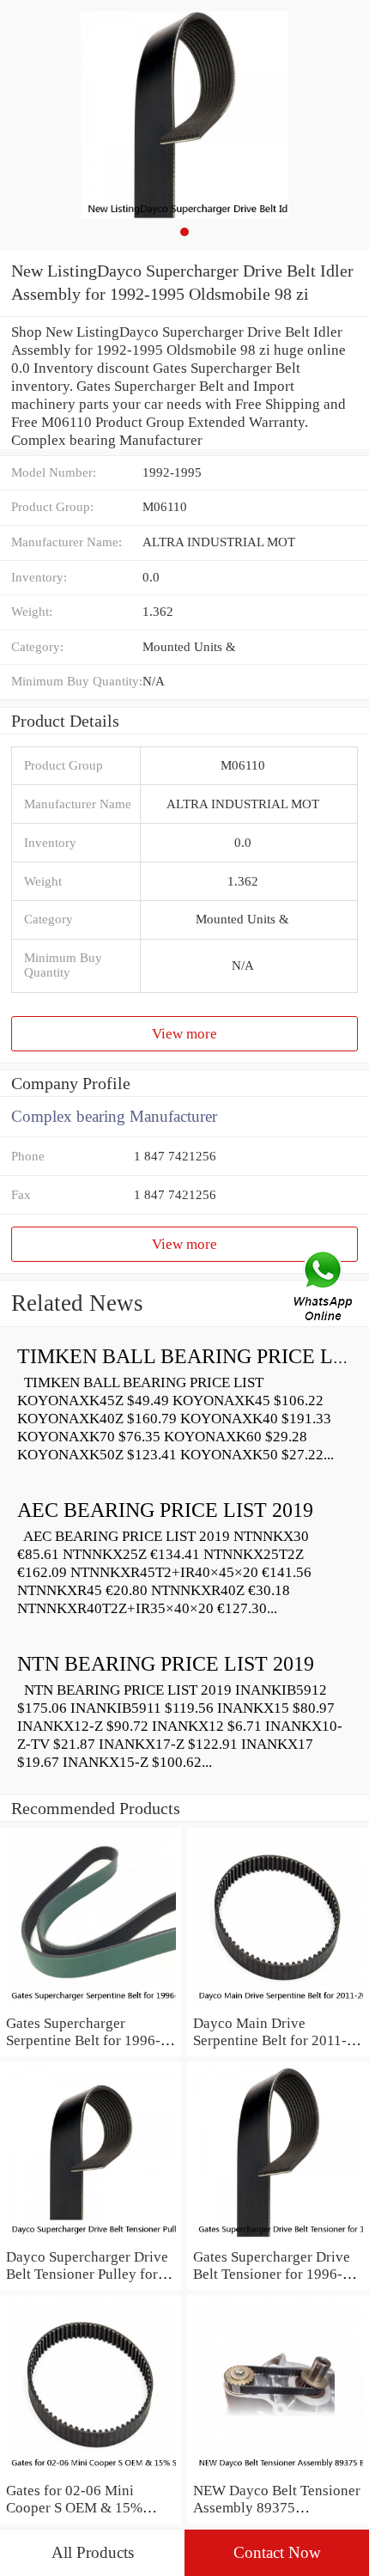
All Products (93, 2552)
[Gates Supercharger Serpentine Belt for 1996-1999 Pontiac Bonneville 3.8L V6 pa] (91, 2005)
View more (184, 1033)
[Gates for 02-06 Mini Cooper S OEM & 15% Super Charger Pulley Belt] (91, 2472)
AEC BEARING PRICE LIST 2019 (165, 1510)
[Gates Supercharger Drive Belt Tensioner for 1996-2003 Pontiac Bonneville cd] (278, 2238)
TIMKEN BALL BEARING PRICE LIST (191, 1356)
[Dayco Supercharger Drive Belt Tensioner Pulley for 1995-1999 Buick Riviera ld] (91, 2238)
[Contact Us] (324, 1288)
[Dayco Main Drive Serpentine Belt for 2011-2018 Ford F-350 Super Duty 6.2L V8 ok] (278, 2005)
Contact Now (277, 2552)
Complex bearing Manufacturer (114, 1116)
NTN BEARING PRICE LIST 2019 (166, 1664)
